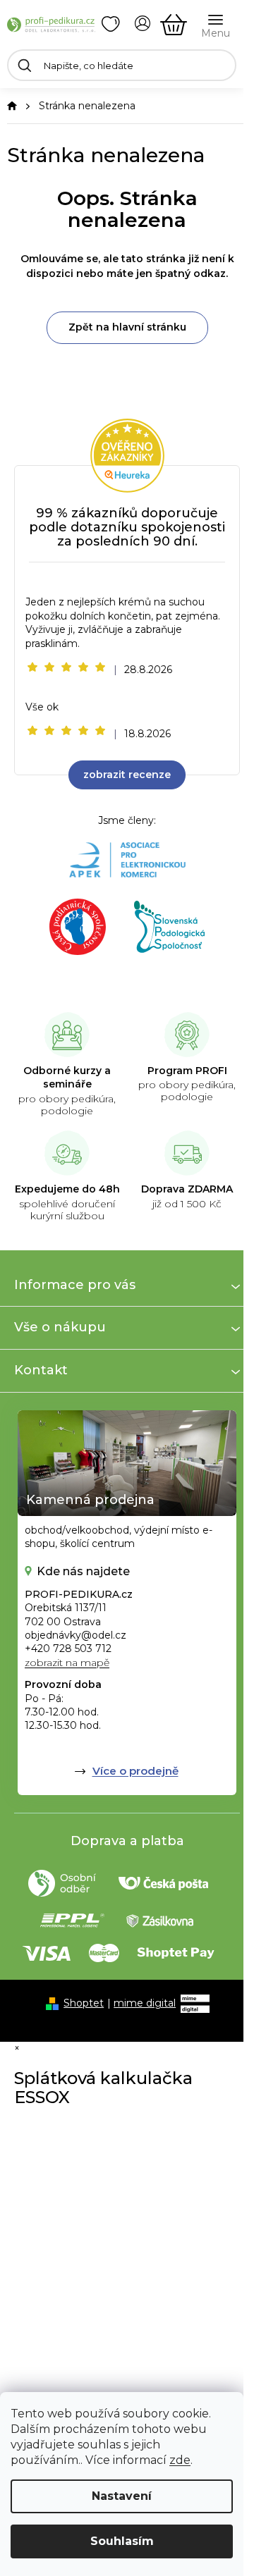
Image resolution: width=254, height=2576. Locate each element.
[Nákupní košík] (174, 25)
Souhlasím (122, 2541)
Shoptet (84, 2003)
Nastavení (122, 2496)
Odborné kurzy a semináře (67, 1078)
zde (180, 2460)
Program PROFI (187, 1071)
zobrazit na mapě (67, 1663)
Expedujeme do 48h (67, 1189)
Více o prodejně (135, 1771)
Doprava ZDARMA (187, 1189)
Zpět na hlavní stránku (127, 327)
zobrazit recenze (127, 775)
